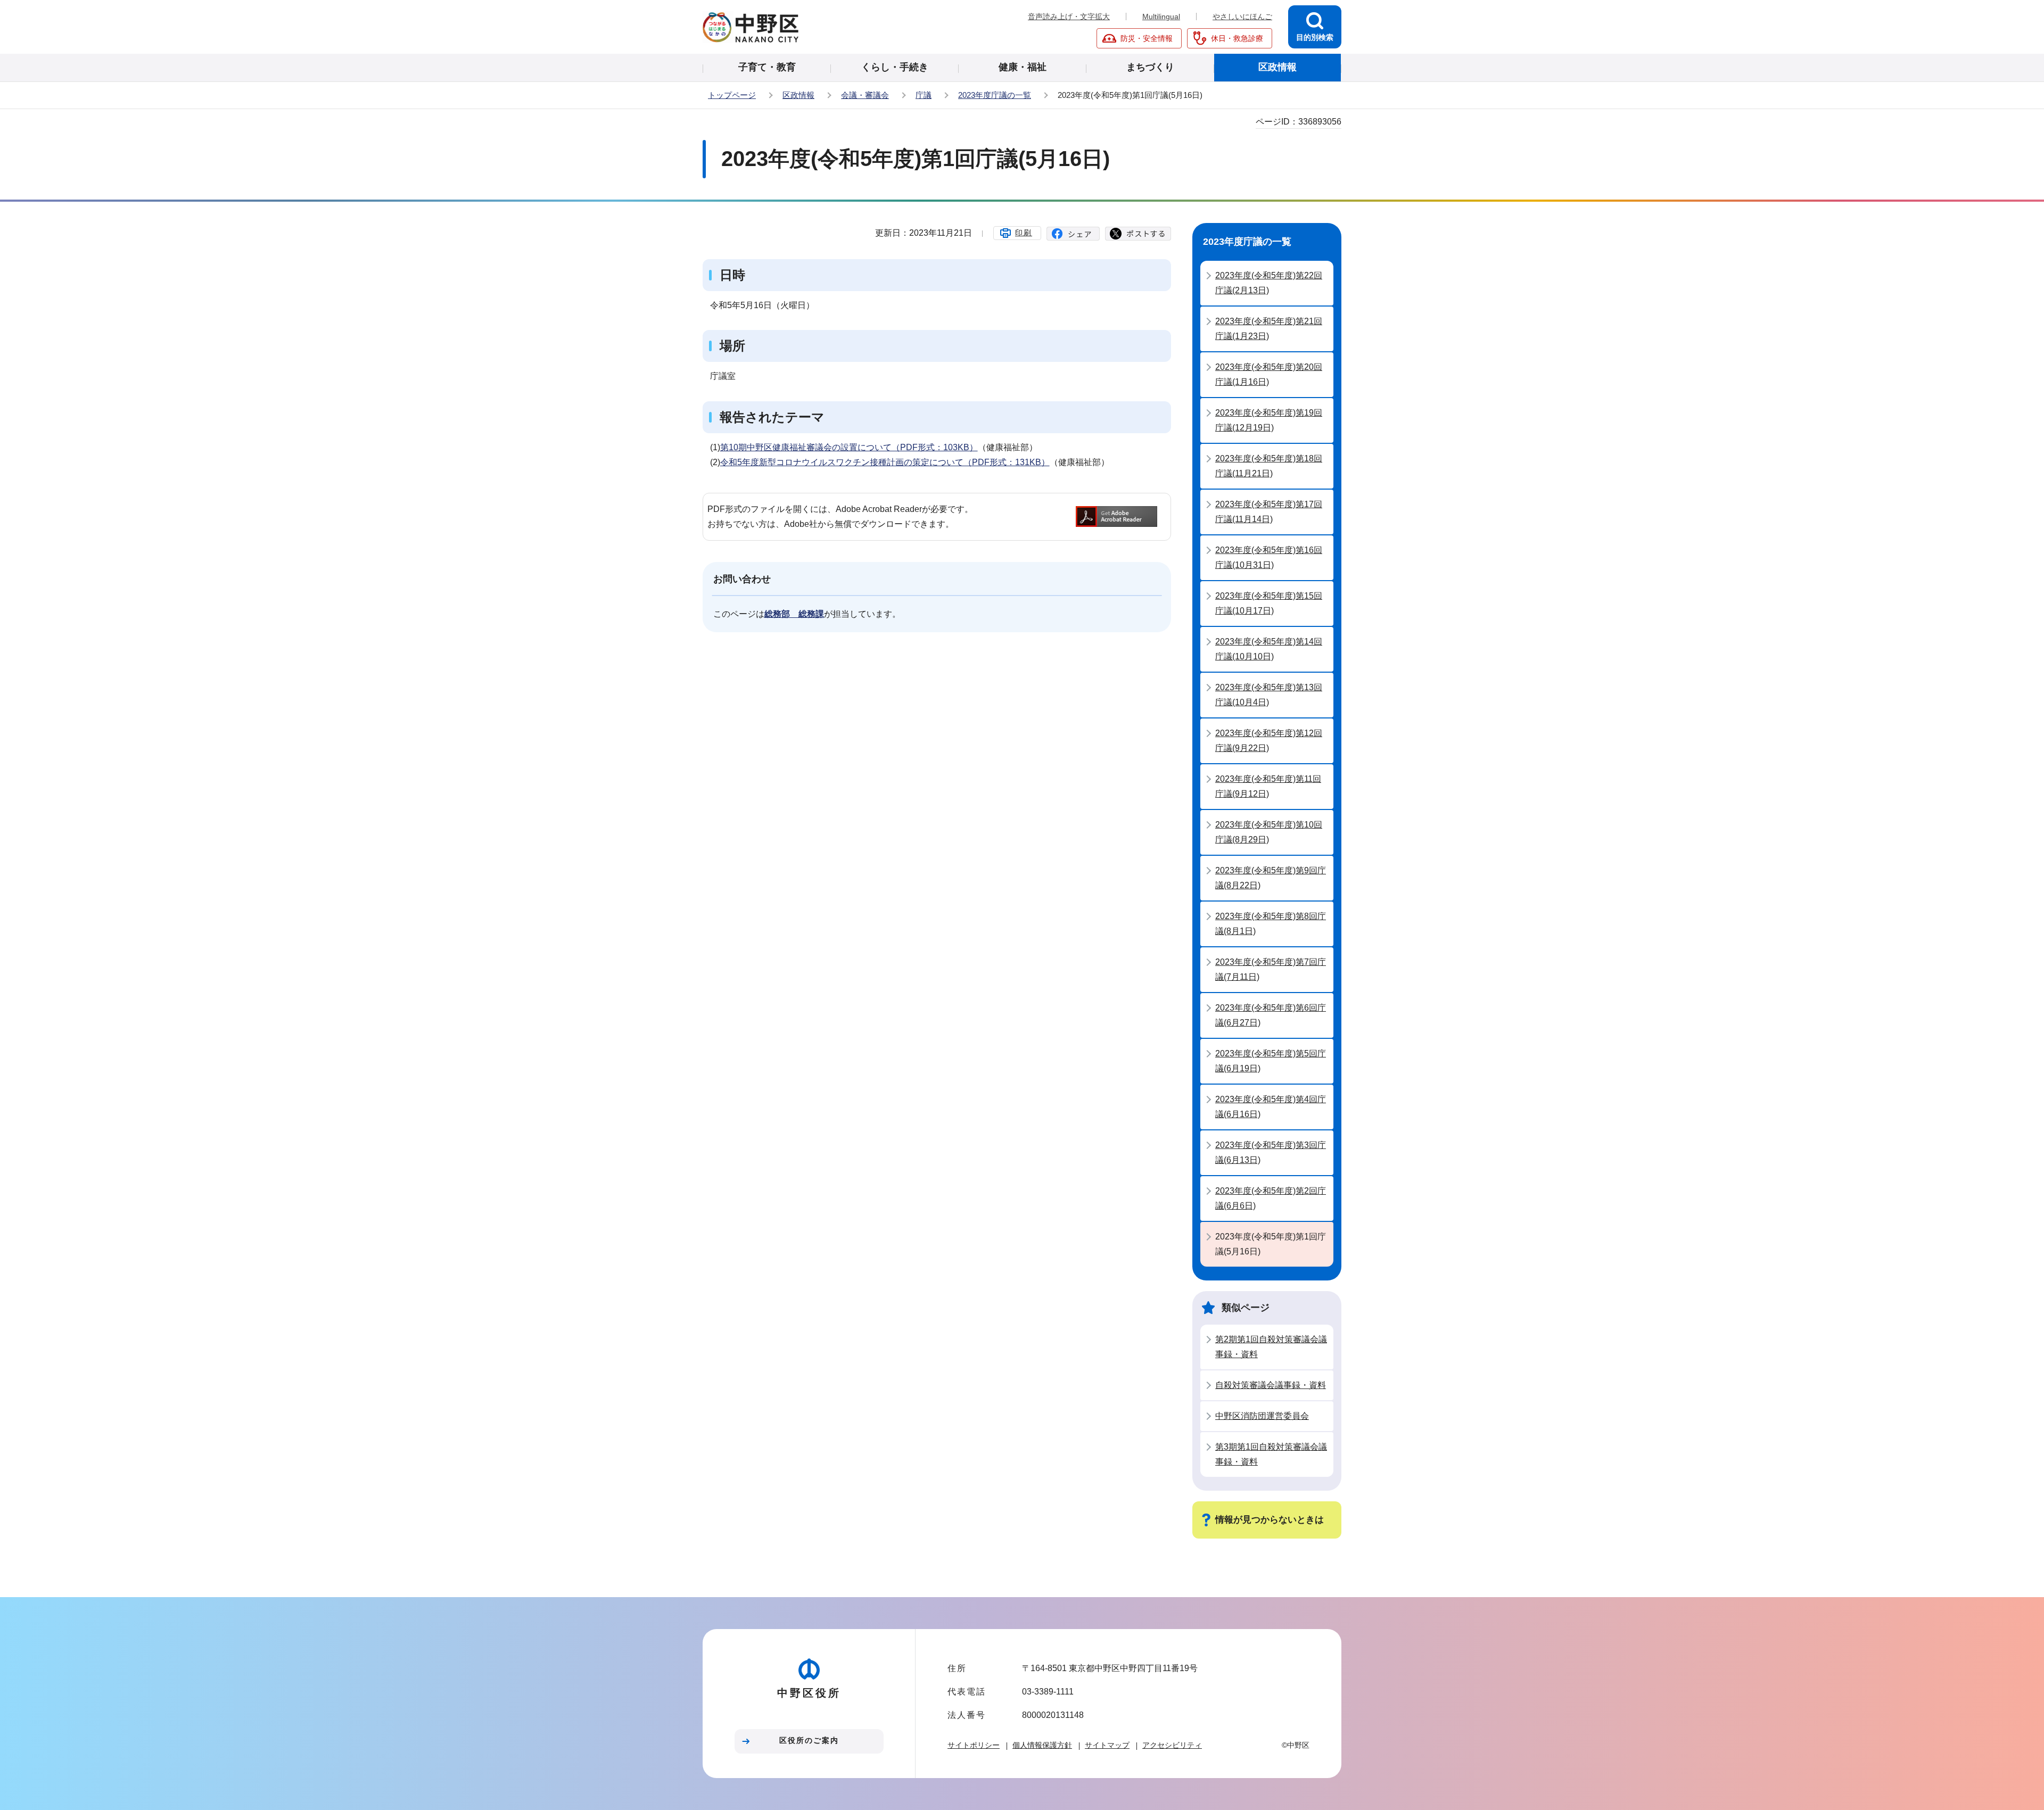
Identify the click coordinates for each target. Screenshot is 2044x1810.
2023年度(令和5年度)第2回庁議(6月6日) (1271, 1198)
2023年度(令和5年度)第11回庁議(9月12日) (1268, 786)
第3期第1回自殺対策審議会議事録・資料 (1271, 1454)
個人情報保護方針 (1042, 1745)
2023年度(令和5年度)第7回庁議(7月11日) (1271, 969)
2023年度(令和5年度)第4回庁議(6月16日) (1271, 1107)
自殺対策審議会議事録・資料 (1271, 1385)
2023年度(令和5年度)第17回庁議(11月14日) (1269, 512)
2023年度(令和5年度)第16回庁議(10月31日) (1269, 557)
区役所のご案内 (809, 1740)
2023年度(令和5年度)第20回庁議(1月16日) (1269, 374)
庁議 (924, 95)
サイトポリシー (974, 1745)
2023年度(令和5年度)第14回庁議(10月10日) (1269, 649)
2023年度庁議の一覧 (995, 95)
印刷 (1024, 233)
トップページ (732, 95)
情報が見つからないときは (1270, 1520)
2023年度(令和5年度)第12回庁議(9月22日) (1269, 741)
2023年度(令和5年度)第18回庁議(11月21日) (1269, 466)
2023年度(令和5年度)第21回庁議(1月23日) (1269, 329)
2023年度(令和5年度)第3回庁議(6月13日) (1271, 1152)
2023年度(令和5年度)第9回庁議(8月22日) (1271, 878)
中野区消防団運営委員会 (1262, 1416)
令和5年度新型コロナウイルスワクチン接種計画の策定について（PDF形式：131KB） (885, 462)
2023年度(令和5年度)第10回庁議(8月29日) (1269, 832)
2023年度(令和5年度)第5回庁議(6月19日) (1271, 1061)
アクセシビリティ (1172, 1745)
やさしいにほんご (1242, 16)
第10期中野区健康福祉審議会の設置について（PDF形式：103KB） (849, 447)
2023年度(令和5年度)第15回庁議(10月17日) (1269, 603)
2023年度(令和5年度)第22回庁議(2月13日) (1269, 283)
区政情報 (798, 95)
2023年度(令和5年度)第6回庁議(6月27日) (1271, 1015)
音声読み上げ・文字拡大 (1069, 16)
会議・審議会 (865, 95)
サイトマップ (1107, 1745)
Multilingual (1161, 16)
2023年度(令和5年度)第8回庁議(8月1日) (1271, 924)
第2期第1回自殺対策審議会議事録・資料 (1271, 1347)
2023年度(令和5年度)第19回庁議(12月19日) (1269, 420)
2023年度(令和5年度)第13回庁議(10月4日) (1269, 695)
